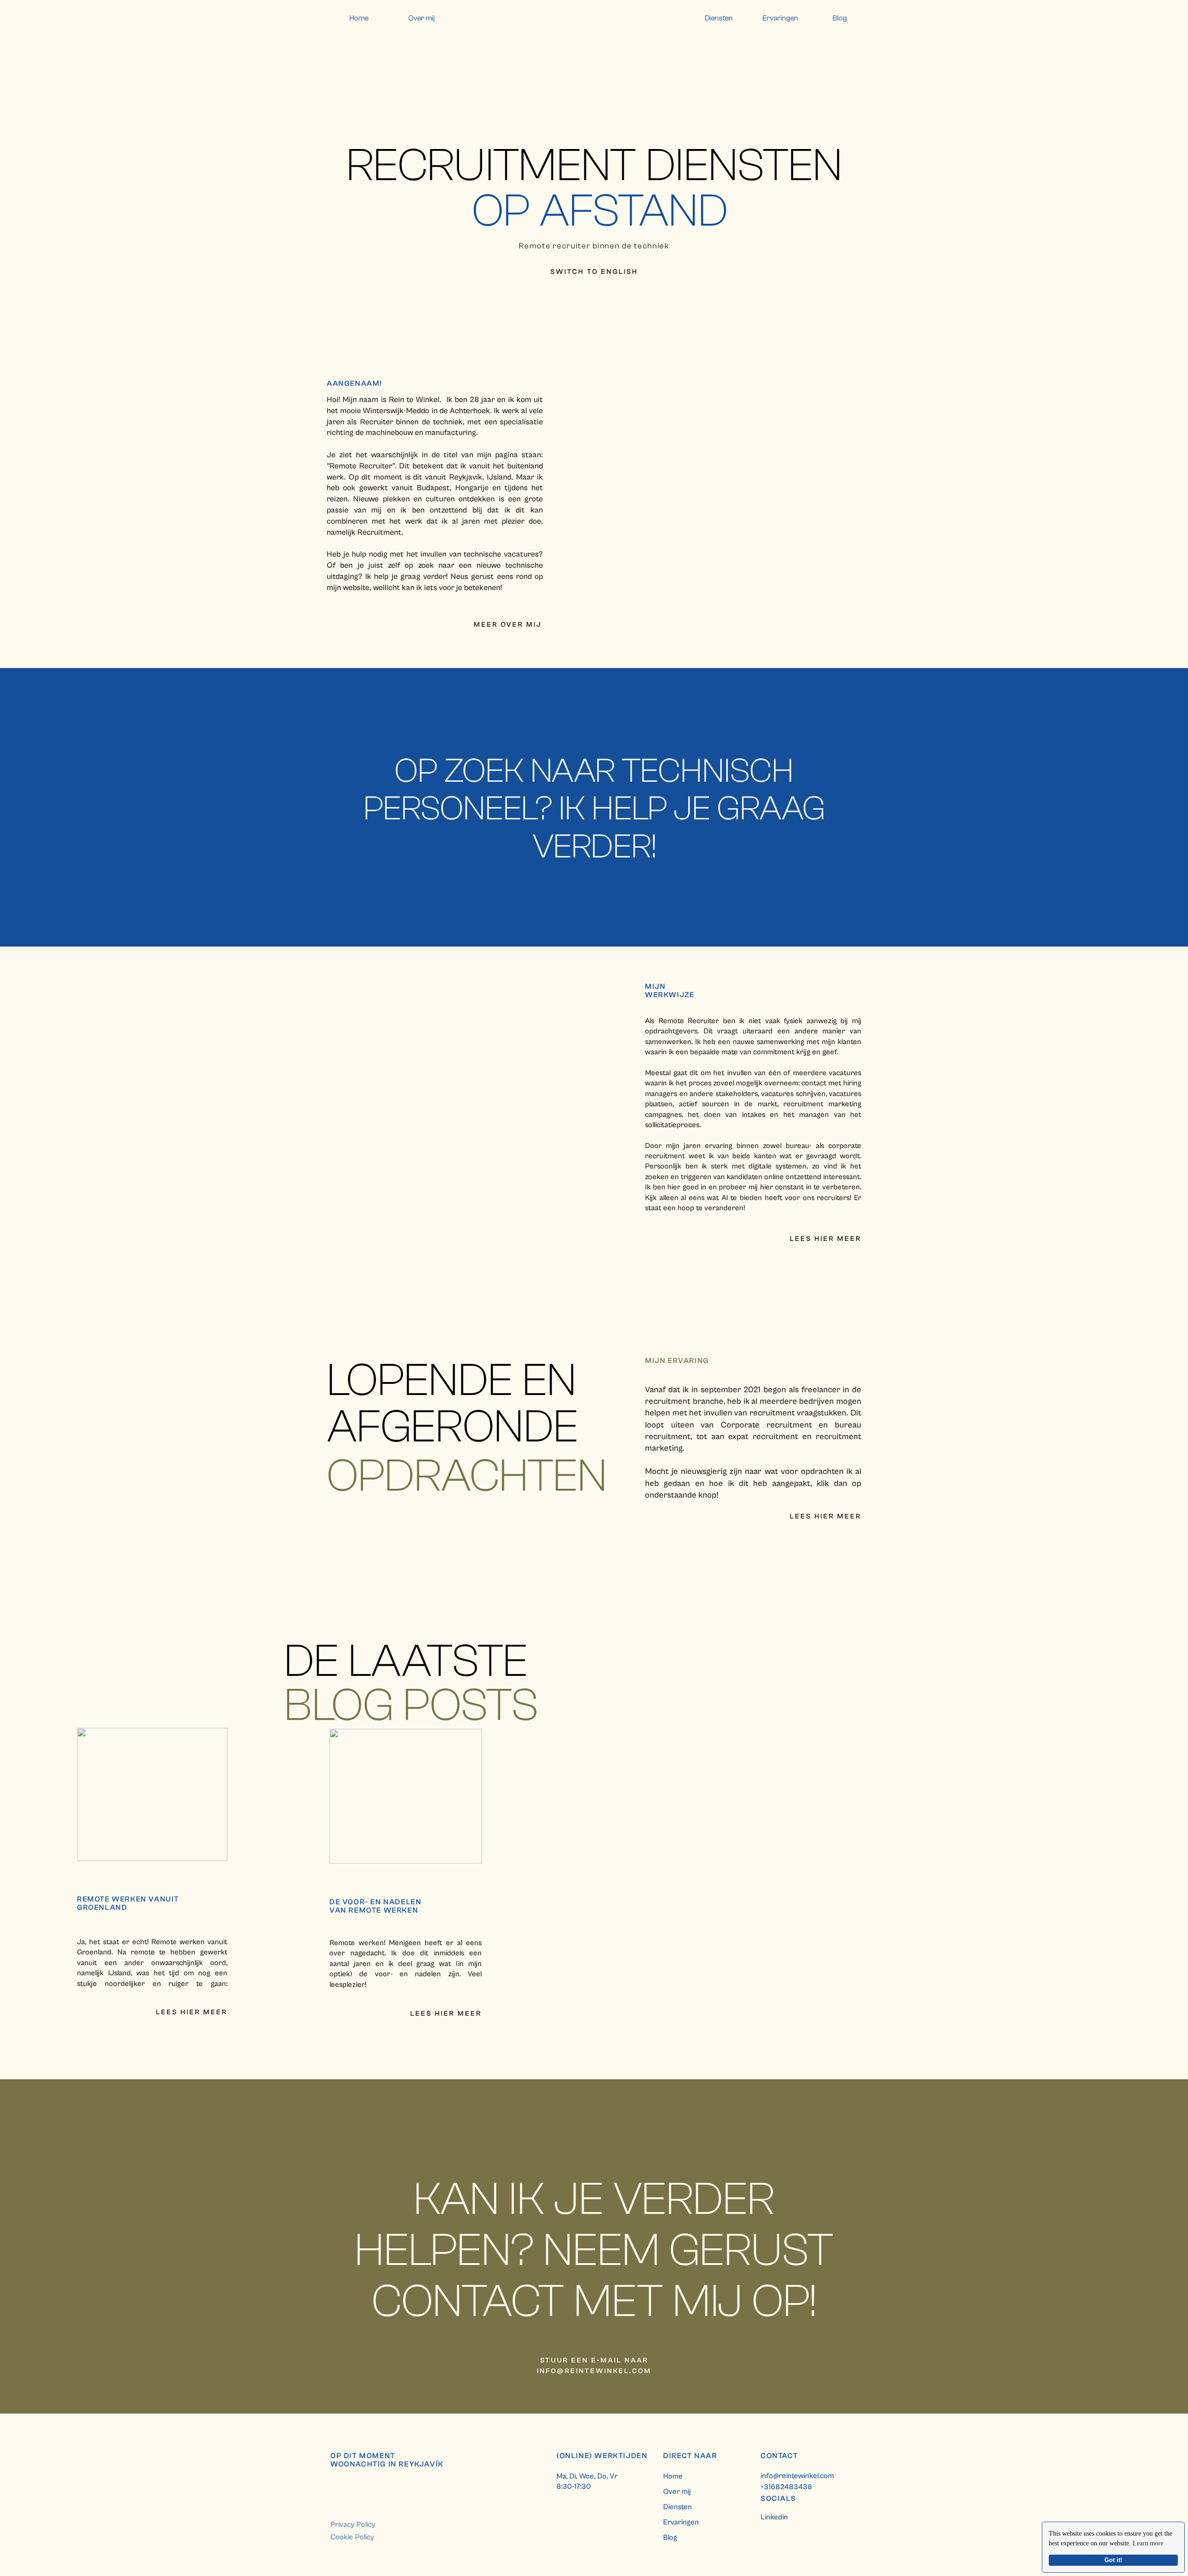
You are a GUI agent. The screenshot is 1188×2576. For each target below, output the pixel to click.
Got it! (1113, 2560)
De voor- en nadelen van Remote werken (375, 1906)
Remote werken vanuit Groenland (128, 1903)
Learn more (1148, 2543)
